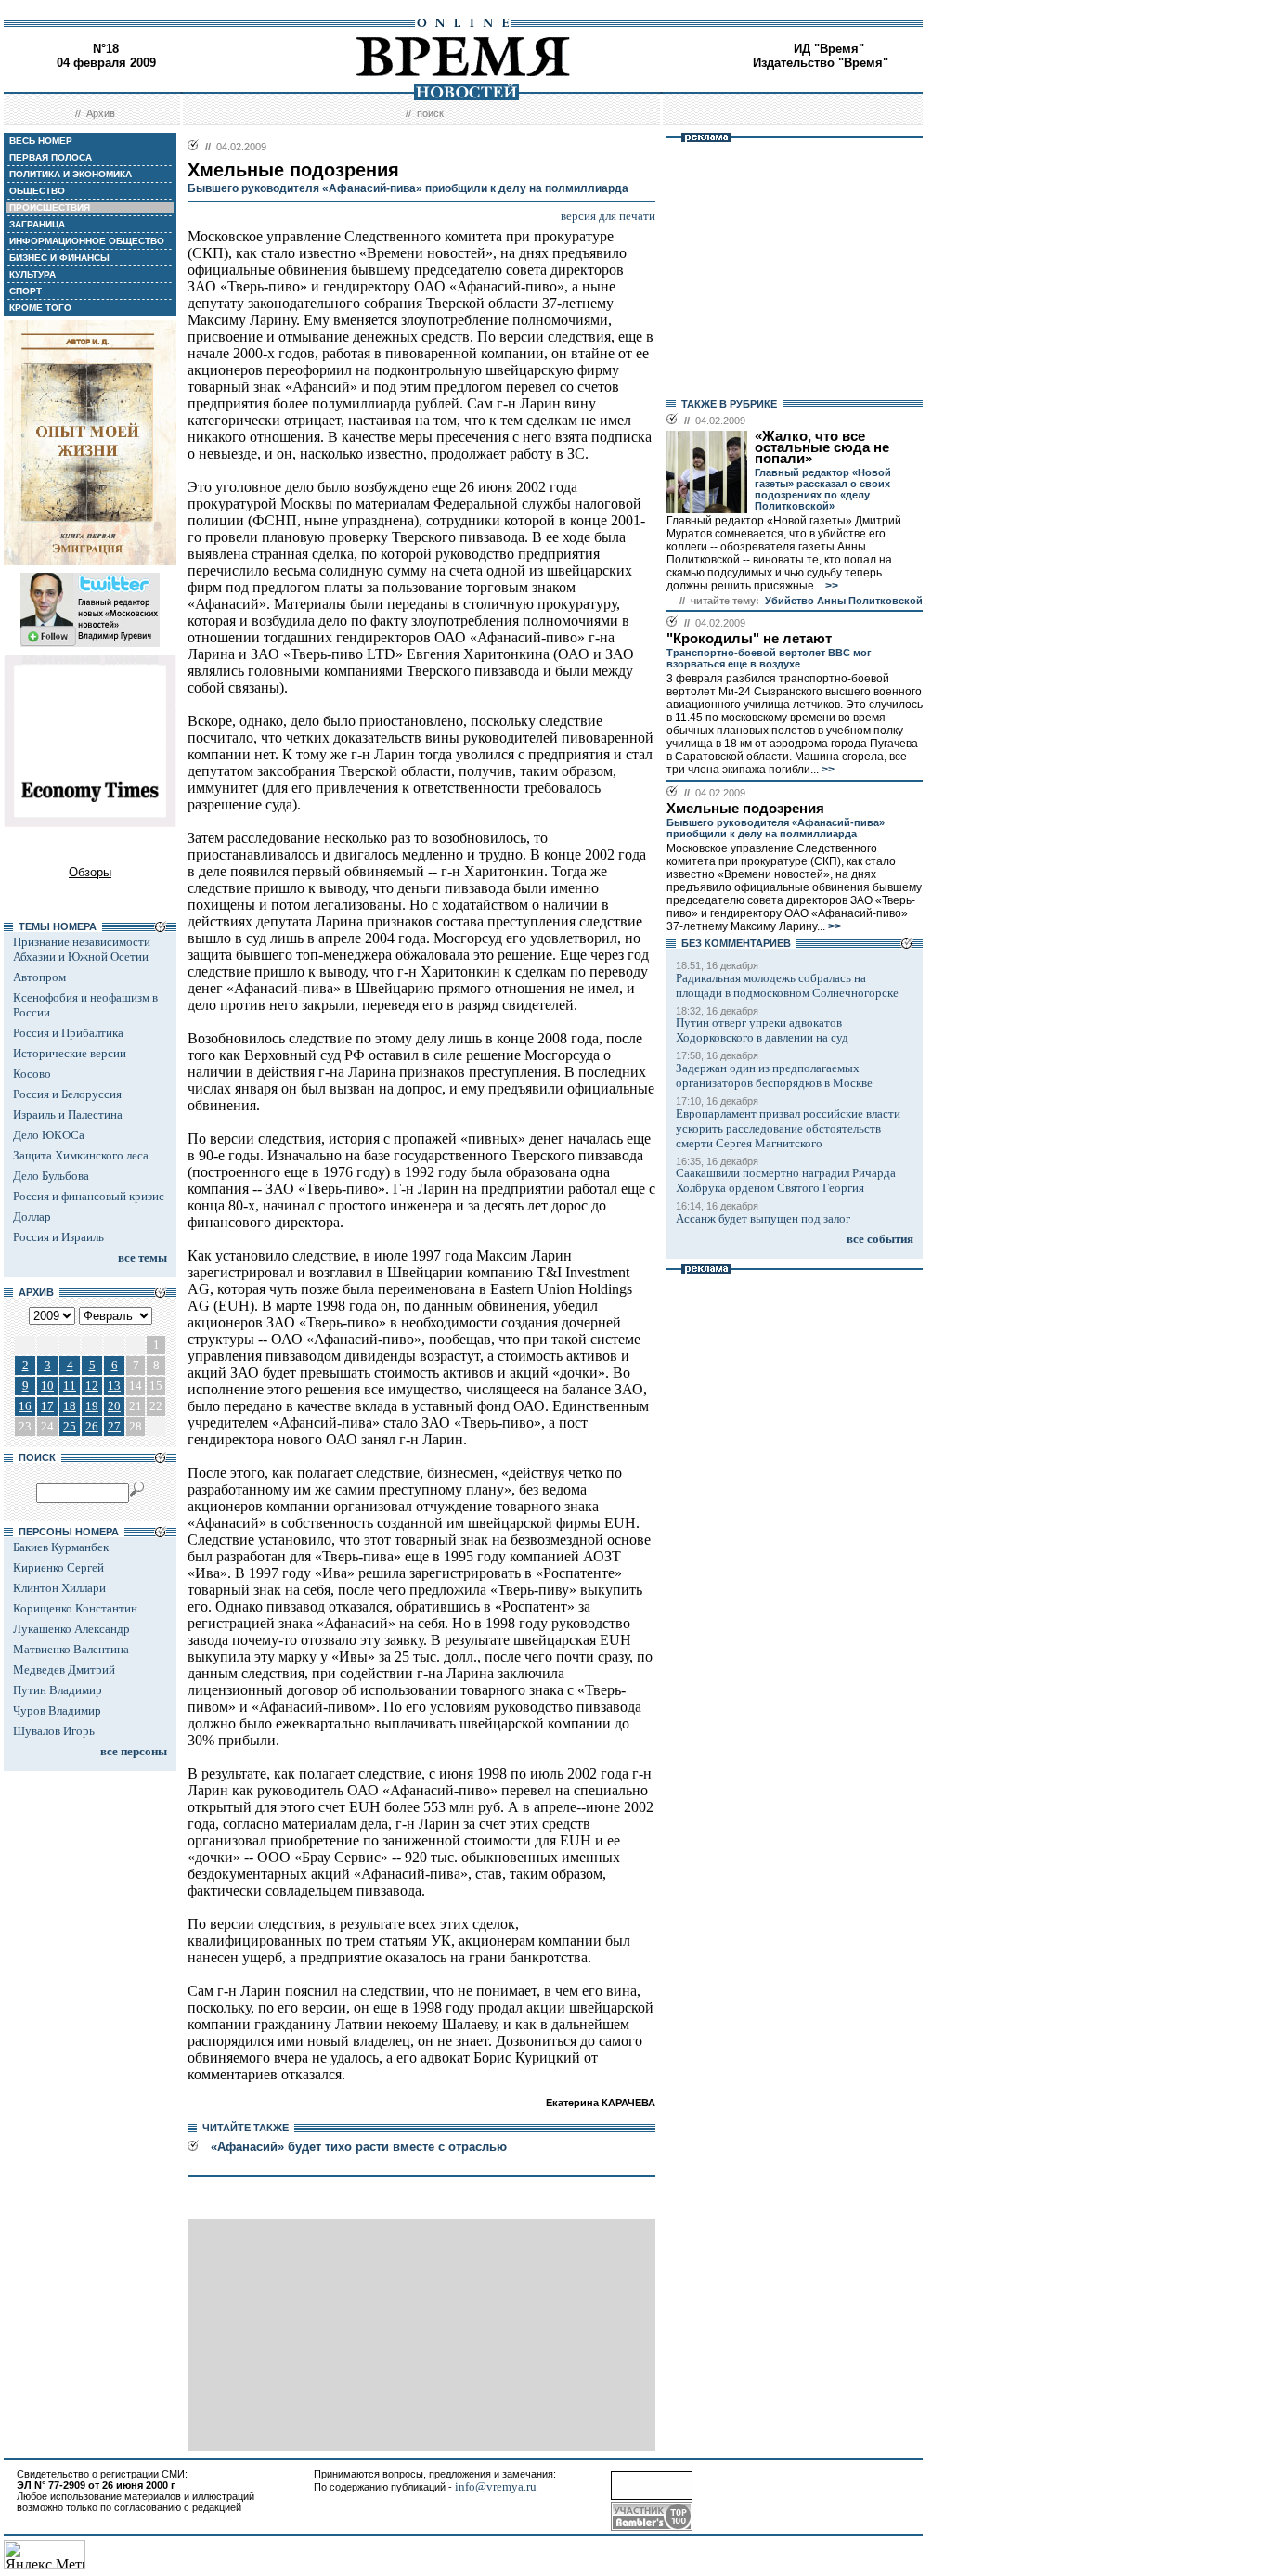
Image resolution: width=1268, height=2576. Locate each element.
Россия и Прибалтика (68, 1033)
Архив (101, 113)
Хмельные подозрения (745, 809)
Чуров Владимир (57, 1710)
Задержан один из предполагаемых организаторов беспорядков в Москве (774, 1075)
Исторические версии (70, 1053)
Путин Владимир (58, 1690)
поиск (430, 113)
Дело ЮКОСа (49, 1135)
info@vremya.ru (496, 2486)
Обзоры (90, 872)
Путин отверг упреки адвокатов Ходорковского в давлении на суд (762, 1030)
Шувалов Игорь (54, 1731)
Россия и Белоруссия (67, 1094)
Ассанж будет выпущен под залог (763, 1218)
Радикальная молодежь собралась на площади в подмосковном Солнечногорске (787, 985)
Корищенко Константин (75, 1608)
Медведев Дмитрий (64, 1670)
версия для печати (608, 216)
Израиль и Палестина (68, 1114)
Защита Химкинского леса (81, 1155)
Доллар (32, 1217)
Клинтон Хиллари (59, 1588)
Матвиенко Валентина (71, 1649)
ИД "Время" (829, 49)
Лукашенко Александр (71, 1629)
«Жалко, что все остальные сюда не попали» (822, 447)
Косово (32, 1074)
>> (830, 586)
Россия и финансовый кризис (89, 1196)
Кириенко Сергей (58, 1567)
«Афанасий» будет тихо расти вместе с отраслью (359, 2147)
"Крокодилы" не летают (749, 639)
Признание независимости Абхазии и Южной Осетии (82, 949)
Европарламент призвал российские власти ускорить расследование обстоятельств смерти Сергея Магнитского (788, 1128)
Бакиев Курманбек (61, 1547)
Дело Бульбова (51, 1176)
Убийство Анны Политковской (844, 601)
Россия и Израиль (58, 1237)
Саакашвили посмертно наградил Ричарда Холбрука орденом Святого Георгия (786, 1180)
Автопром (39, 977)
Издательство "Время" (821, 63)
